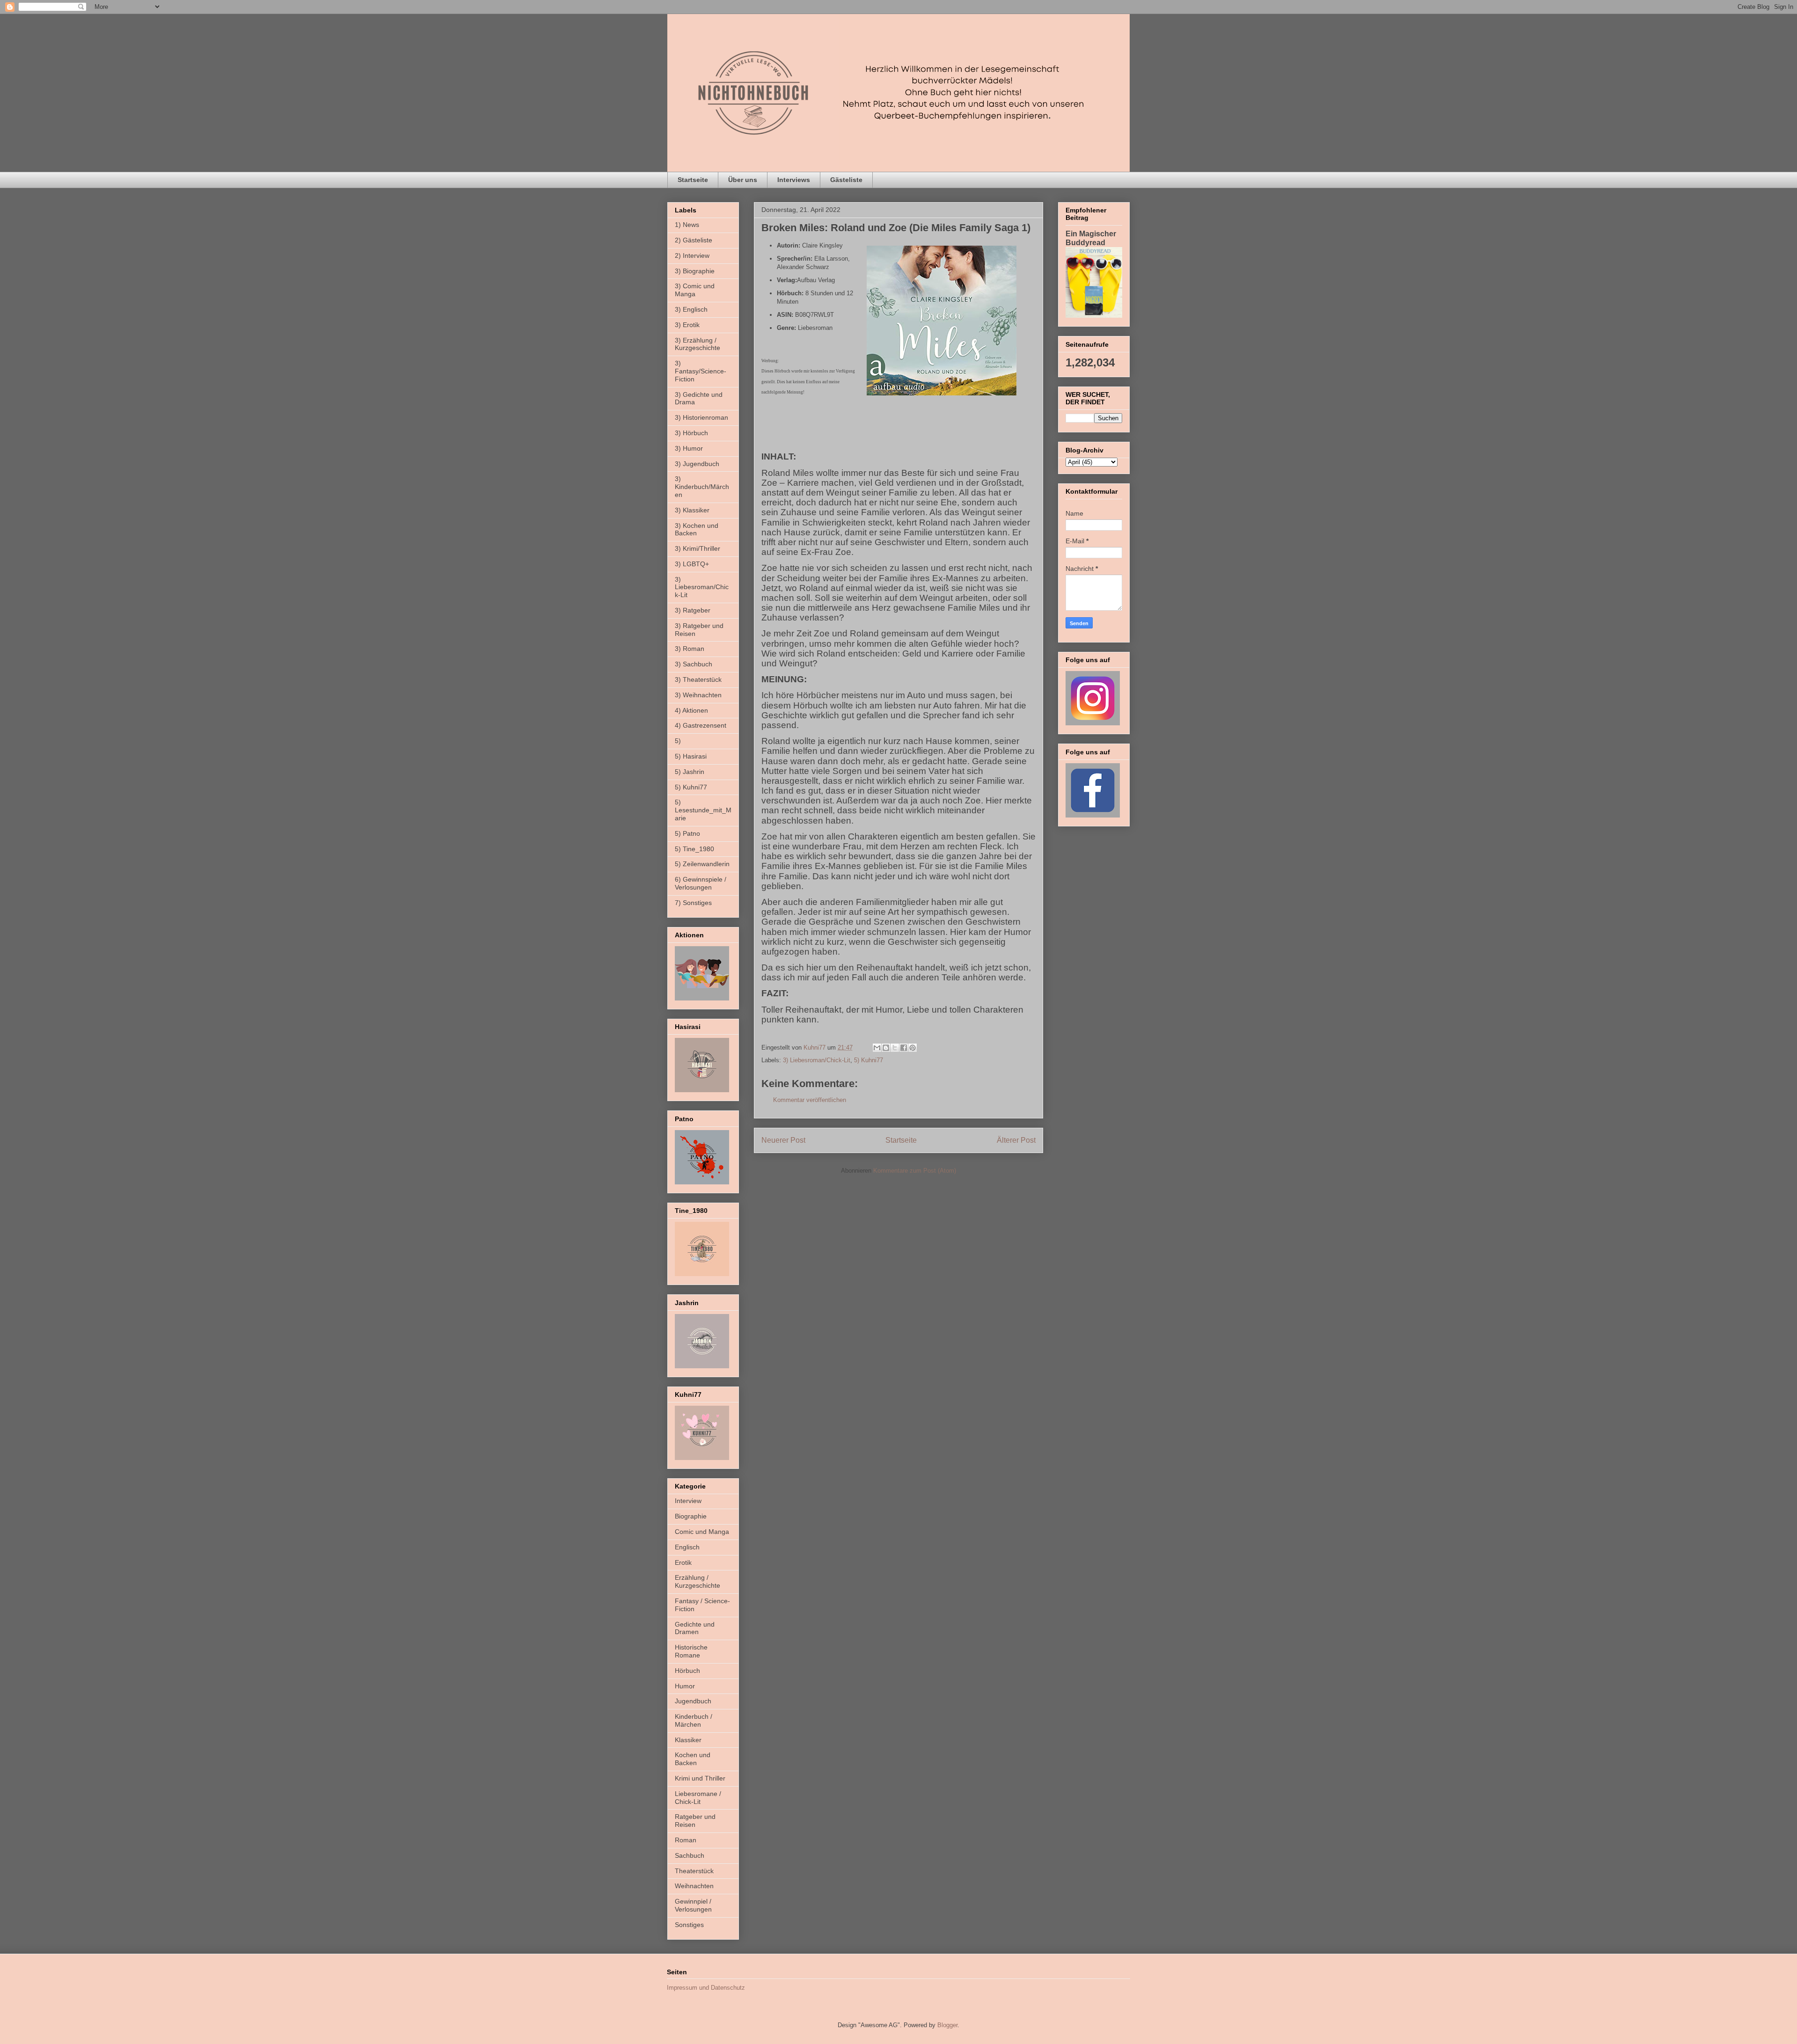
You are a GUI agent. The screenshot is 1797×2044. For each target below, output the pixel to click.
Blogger (947, 2025)
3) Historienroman (701, 417)
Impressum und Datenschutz (706, 1988)
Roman (686, 1840)
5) (678, 741)
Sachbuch (690, 1855)
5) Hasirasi (691, 756)
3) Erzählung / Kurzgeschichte (698, 344)
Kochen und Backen (693, 1759)
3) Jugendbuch (697, 464)
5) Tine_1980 (694, 849)
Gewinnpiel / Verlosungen (693, 1905)
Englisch (687, 1547)
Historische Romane (691, 1651)
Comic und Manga (702, 1532)
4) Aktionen (691, 710)
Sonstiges (689, 1925)
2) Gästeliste (694, 240)
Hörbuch (687, 1671)
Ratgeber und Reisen (695, 1821)
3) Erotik (687, 325)
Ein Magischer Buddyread (1091, 238)
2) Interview (692, 255)
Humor (685, 1686)
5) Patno (687, 833)
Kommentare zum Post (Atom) (915, 1171)
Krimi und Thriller (700, 1778)
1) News (687, 225)
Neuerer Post (783, 1140)
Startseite (693, 180)
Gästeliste (846, 180)
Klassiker (688, 1740)
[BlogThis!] (886, 1048)
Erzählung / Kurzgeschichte (698, 1581)
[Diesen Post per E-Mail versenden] (877, 1048)
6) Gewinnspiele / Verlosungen (701, 883)
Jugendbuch (693, 1701)
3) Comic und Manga (695, 290)
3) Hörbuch (691, 433)
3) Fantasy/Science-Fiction (701, 371)
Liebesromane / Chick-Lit (698, 1798)
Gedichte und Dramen (695, 1628)
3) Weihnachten (698, 695)
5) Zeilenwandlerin (702, 864)
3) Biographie (695, 271)
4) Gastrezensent (701, 725)
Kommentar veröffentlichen (810, 1100)
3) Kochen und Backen (697, 529)
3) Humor (689, 448)
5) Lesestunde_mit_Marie (703, 810)
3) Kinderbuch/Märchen (702, 487)
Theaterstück (694, 1871)
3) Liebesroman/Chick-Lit (817, 1060)
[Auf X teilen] (895, 1048)
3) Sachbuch (694, 664)
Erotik (683, 1562)
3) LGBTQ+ (692, 564)
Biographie (691, 1516)
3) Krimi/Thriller (698, 548)
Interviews (794, 180)
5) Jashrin (690, 772)
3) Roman (690, 649)
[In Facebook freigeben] (904, 1048)
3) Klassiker (692, 510)
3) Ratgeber (693, 610)
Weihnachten (694, 1886)
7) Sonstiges (693, 903)
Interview (688, 1501)
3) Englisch (691, 309)
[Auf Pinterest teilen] (913, 1048)
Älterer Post (1016, 1140)
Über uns (743, 180)
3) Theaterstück (698, 679)
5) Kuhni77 (869, 1060)
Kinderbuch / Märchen (694, 1720)
